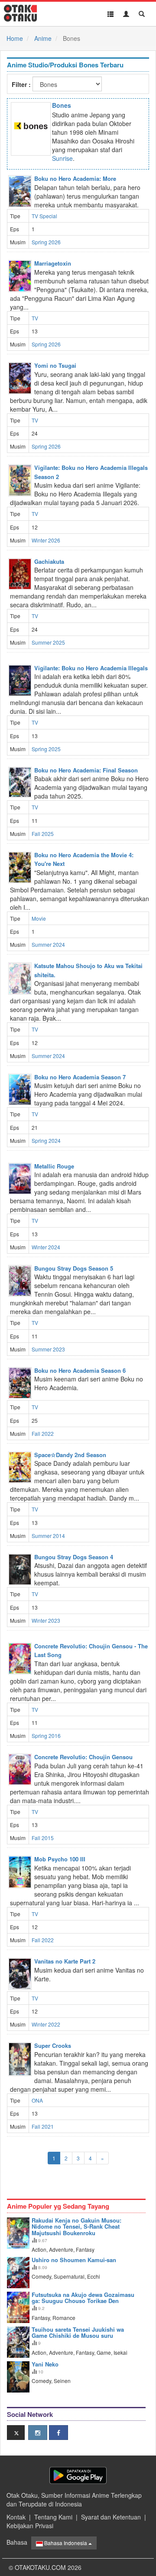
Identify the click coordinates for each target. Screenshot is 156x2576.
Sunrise (62, 158)
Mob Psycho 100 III (60, 1859)
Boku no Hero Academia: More (75, 178)
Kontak (16, 2517)
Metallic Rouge (54, 1166)
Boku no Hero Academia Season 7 (80, 1077)
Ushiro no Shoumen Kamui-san (74, 2260)
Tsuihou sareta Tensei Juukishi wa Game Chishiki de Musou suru (78, 2332)
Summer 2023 (48, 1349)
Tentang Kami (53, 2517)
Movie (39, 918)
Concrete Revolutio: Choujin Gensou (83, 1757)
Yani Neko (45, 2364)
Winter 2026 (46, 540)
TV (35, 318)
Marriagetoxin (53, 263)
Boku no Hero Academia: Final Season (86, 770)
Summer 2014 (48, 1536)
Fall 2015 (43, 1838)
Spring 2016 (46, 1736)
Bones (62, 105)
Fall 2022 (43, 1433)
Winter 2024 (46, 1247)
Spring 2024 (46, 1140)
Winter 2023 (46, 1620)
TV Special (44, 216)
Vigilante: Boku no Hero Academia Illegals (91, 668)
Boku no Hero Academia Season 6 (80, 1370)
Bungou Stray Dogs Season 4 (74, 1557)
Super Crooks (53, 2045)
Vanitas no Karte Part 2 (65, 1961)
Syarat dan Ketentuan (111, 2517)
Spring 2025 (46, 749)
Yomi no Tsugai (55, 365)
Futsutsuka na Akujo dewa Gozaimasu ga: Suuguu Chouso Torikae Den (83, 2298)
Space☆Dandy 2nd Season (70, 1455)
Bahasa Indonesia (66, 2543)
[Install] (78, 2475)
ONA (37, 2100)
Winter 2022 (46, 2024)
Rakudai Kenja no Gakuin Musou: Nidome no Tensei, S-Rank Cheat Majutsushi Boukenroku (76, 2227)
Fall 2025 (43, 834)
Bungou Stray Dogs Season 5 (74, 1268)
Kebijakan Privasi (30, 2526)
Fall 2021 (43, 2126)
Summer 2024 (48, 944)
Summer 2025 (48, 642)
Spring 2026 (46, 242)
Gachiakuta (49, 561)
